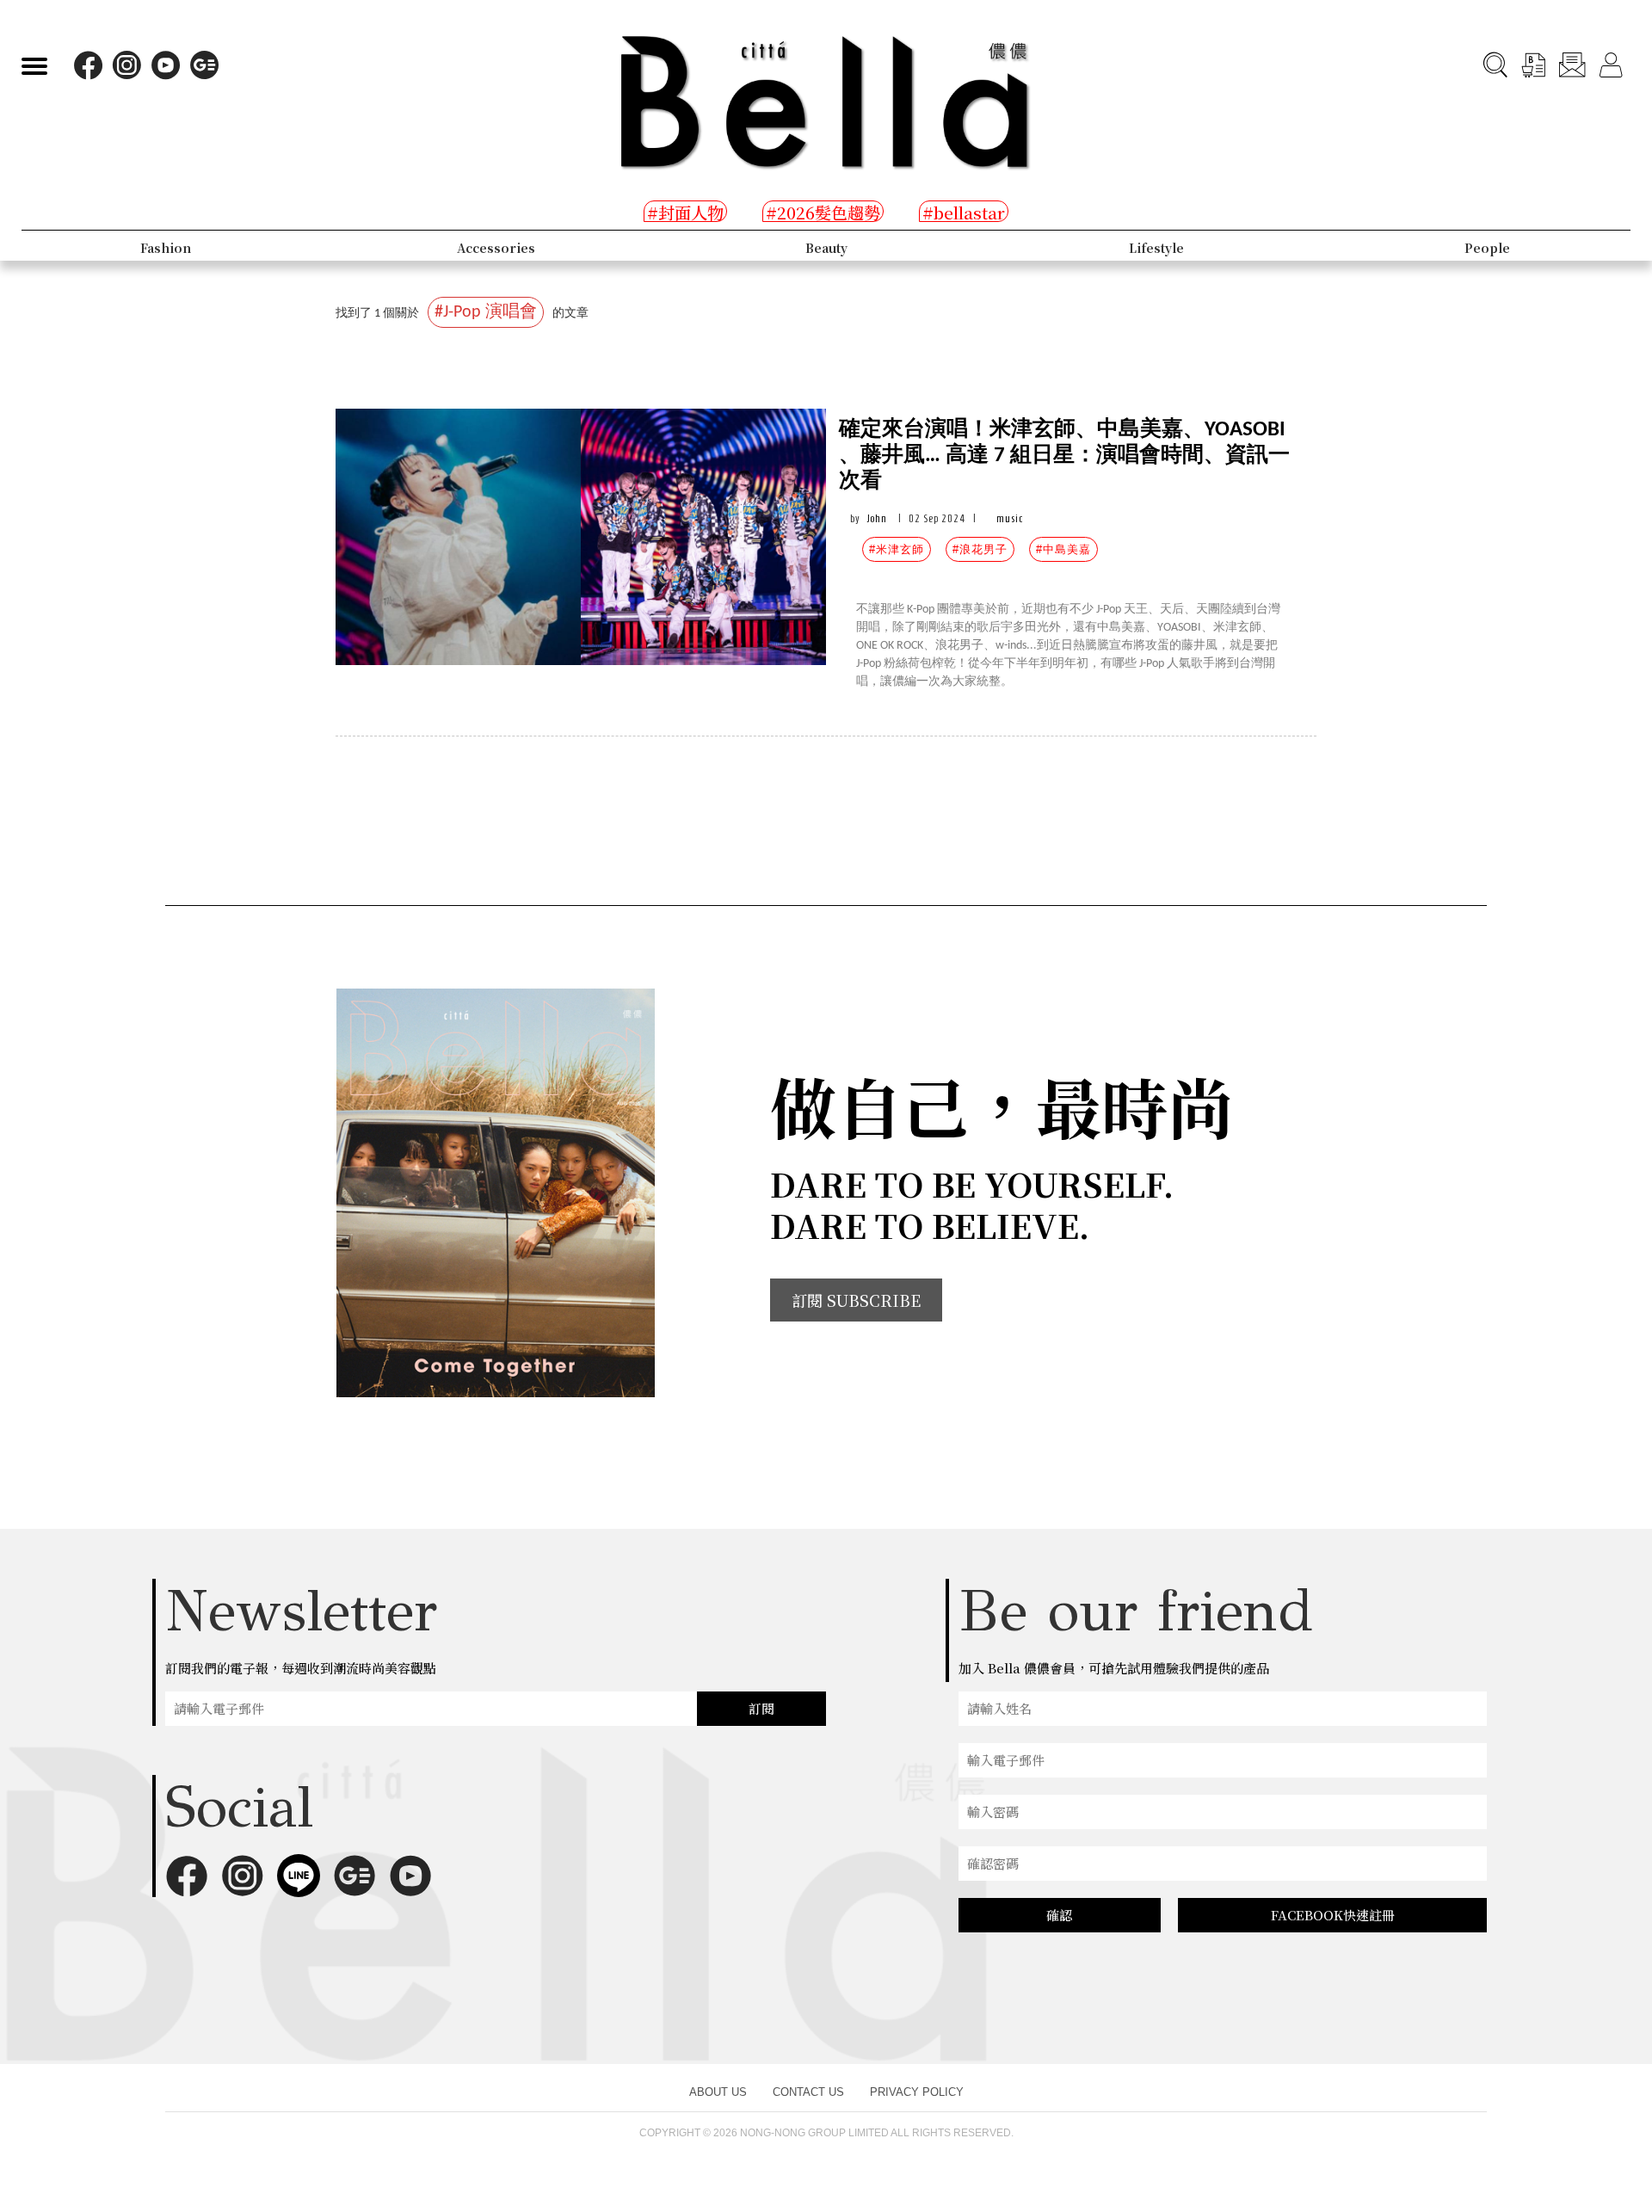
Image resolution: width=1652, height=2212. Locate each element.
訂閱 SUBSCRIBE (856, 1300)
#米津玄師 (897, 549)
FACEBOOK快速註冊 (1333, 1915)
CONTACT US (808, 2092)
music (1010, 518)
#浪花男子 (980, 549)
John (877, 518)
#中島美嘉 (1063, 549)
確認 (1059, 1915)
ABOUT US (718, 2092)
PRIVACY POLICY (917, 2092)
